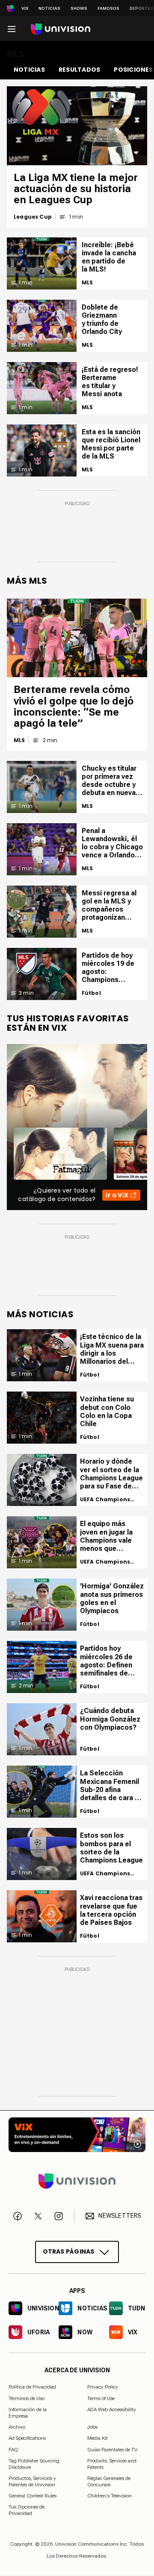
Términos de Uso (27, 2398)
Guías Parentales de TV (112, 2450)
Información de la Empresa (28, 2413)
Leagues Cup (33, 217)
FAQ (13, 2450)
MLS (87, 283)
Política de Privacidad (32, 2387)
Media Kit (98, 2439)
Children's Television (110, 2496)
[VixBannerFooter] (77, 2135)
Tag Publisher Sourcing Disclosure (34, 2464)
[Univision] (61, 29)
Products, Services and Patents (112, 2464)
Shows (79, 8)
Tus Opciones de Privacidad (27, 2508)
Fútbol (91, 993)
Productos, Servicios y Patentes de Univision (32, 2481)
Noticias (49, 8)
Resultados (79, 70)
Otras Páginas (69, 2251)
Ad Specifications (27, 2439)
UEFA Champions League (105, 1500)
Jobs (92, 2427)
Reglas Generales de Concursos (109, 2481)
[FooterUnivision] (77, 2181)
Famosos (108, 8)
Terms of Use (101, 2398)
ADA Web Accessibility (112, 2410)
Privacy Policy (103, 2387)
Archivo (17, 2427)
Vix (25, 8)
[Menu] (12, 29)
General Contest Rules (33, 2496)
